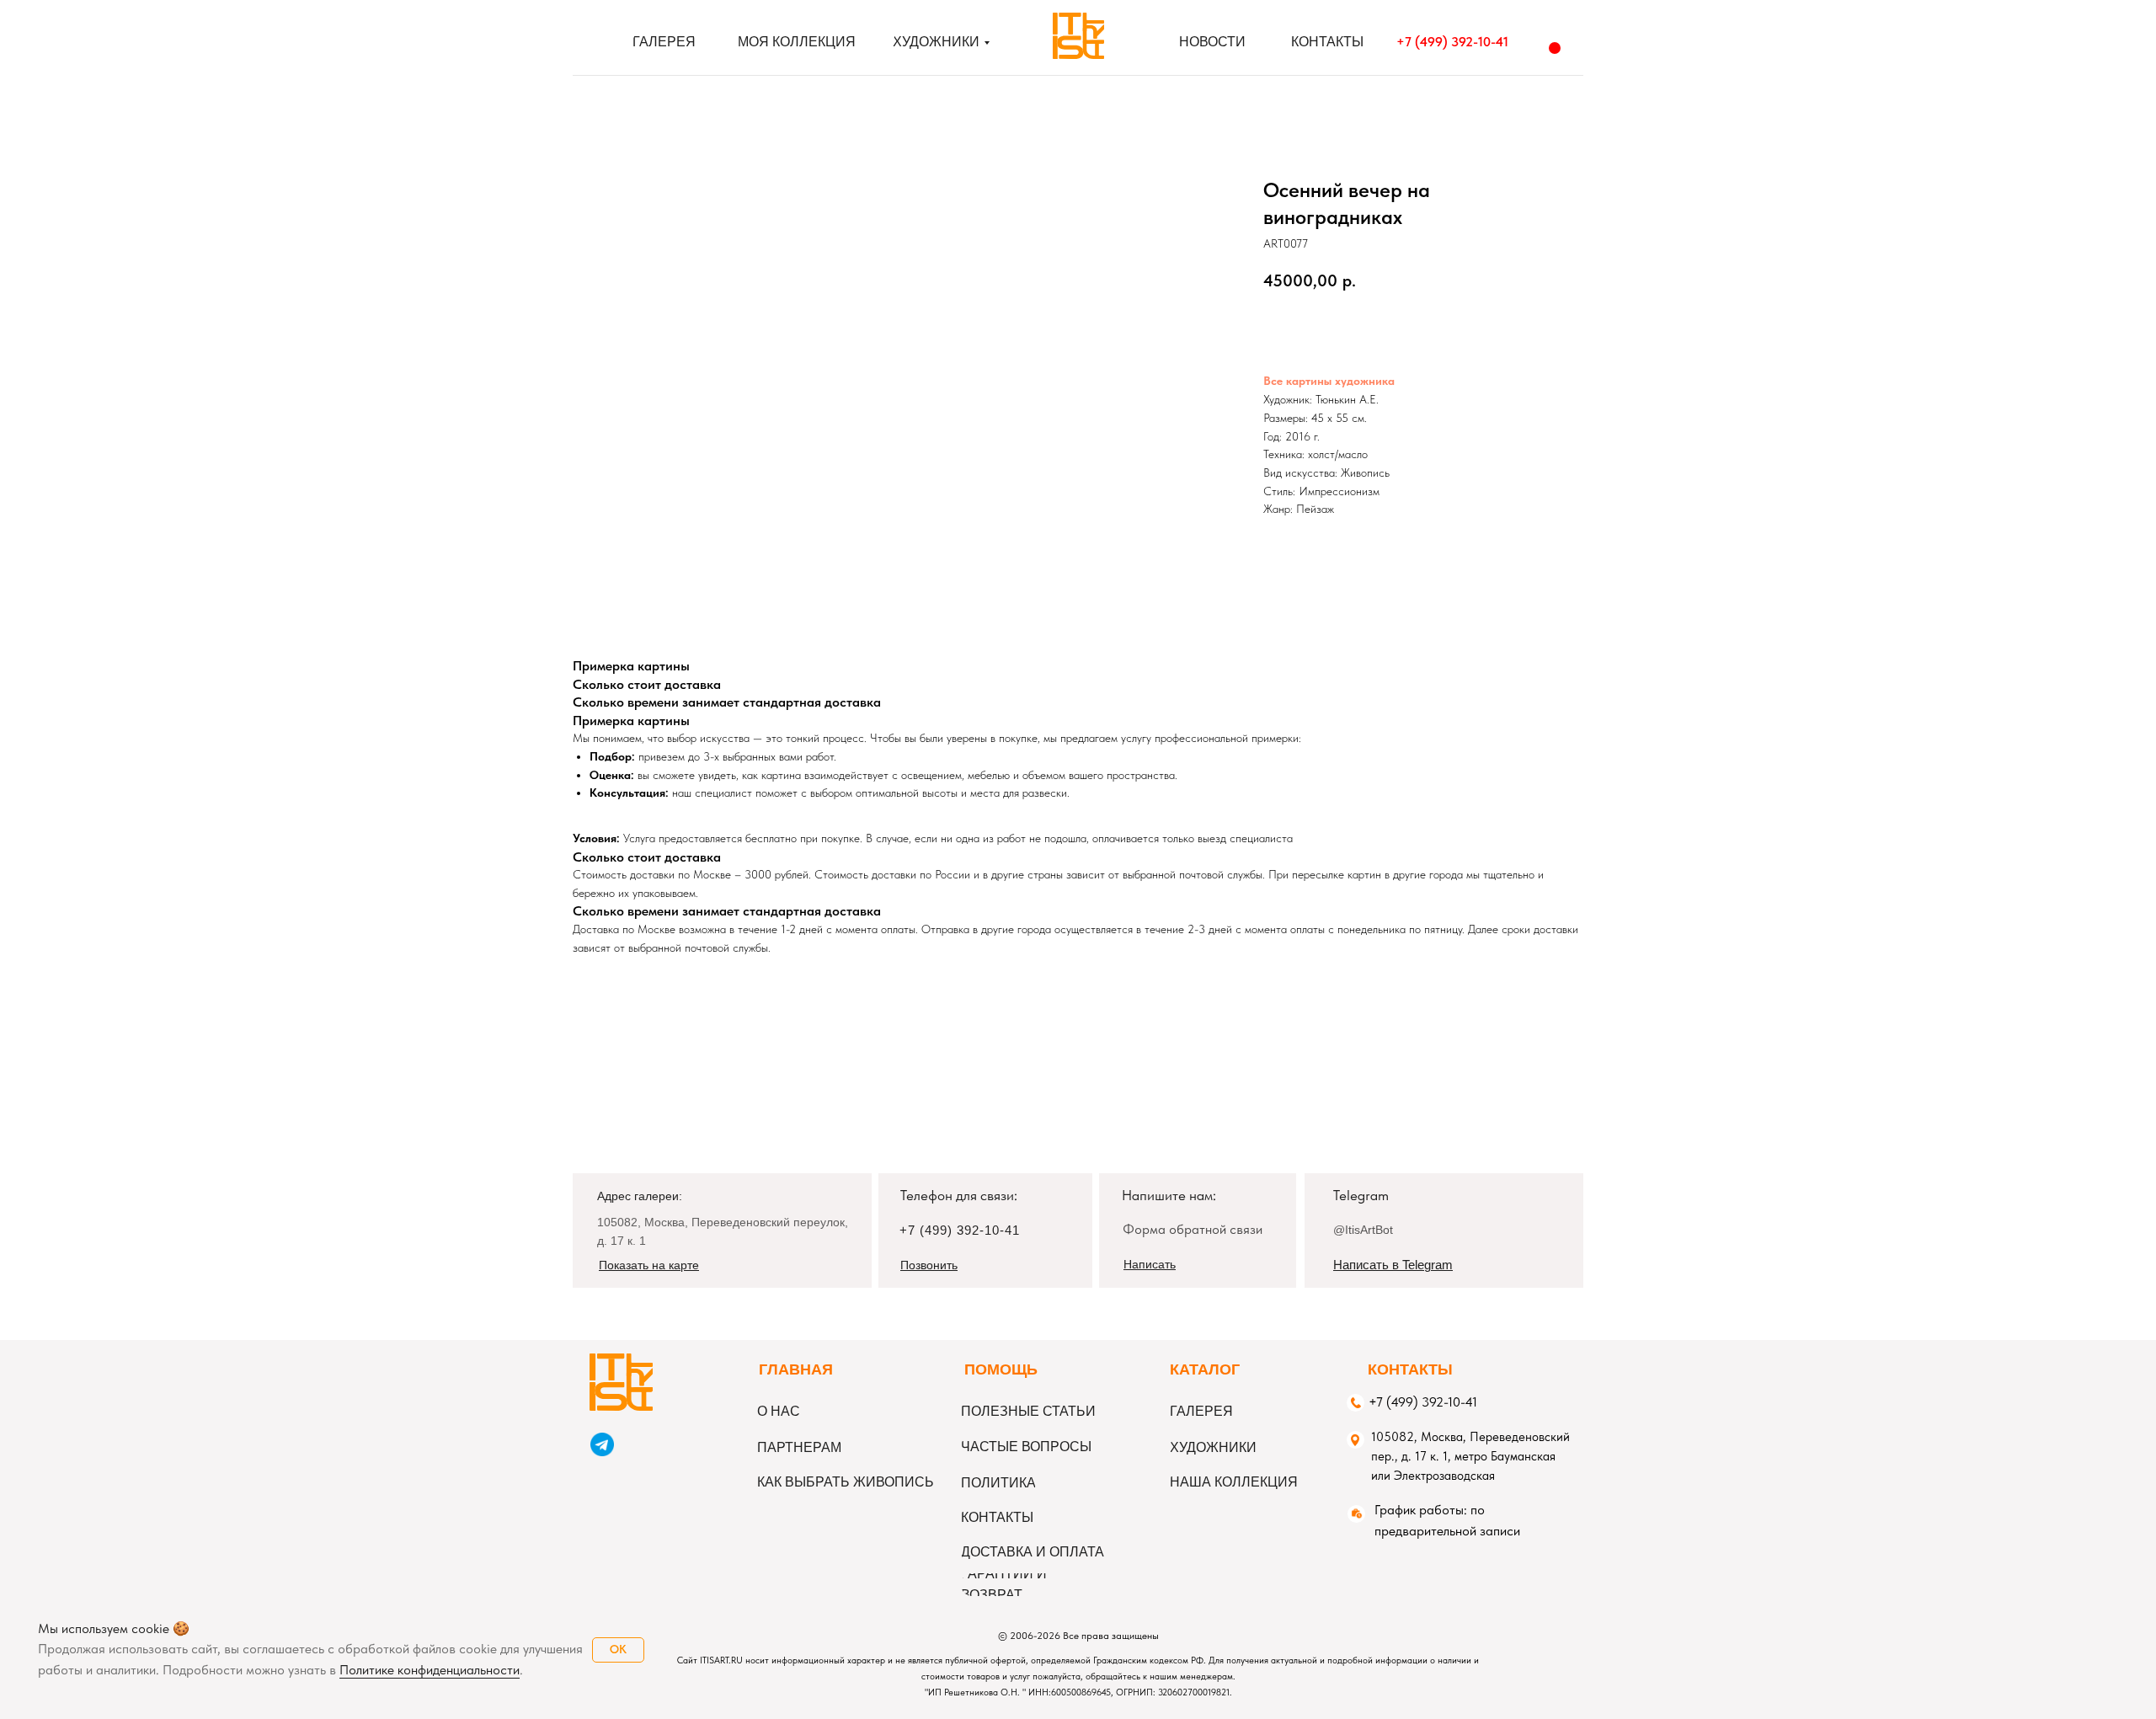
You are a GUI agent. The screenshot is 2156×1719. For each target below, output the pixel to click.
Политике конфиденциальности (430, 1670)
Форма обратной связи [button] (1193, 1229)
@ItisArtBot (1363, 1230)
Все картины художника (1329, 381)
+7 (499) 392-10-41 (1452, 42)
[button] (1150, 1264)
